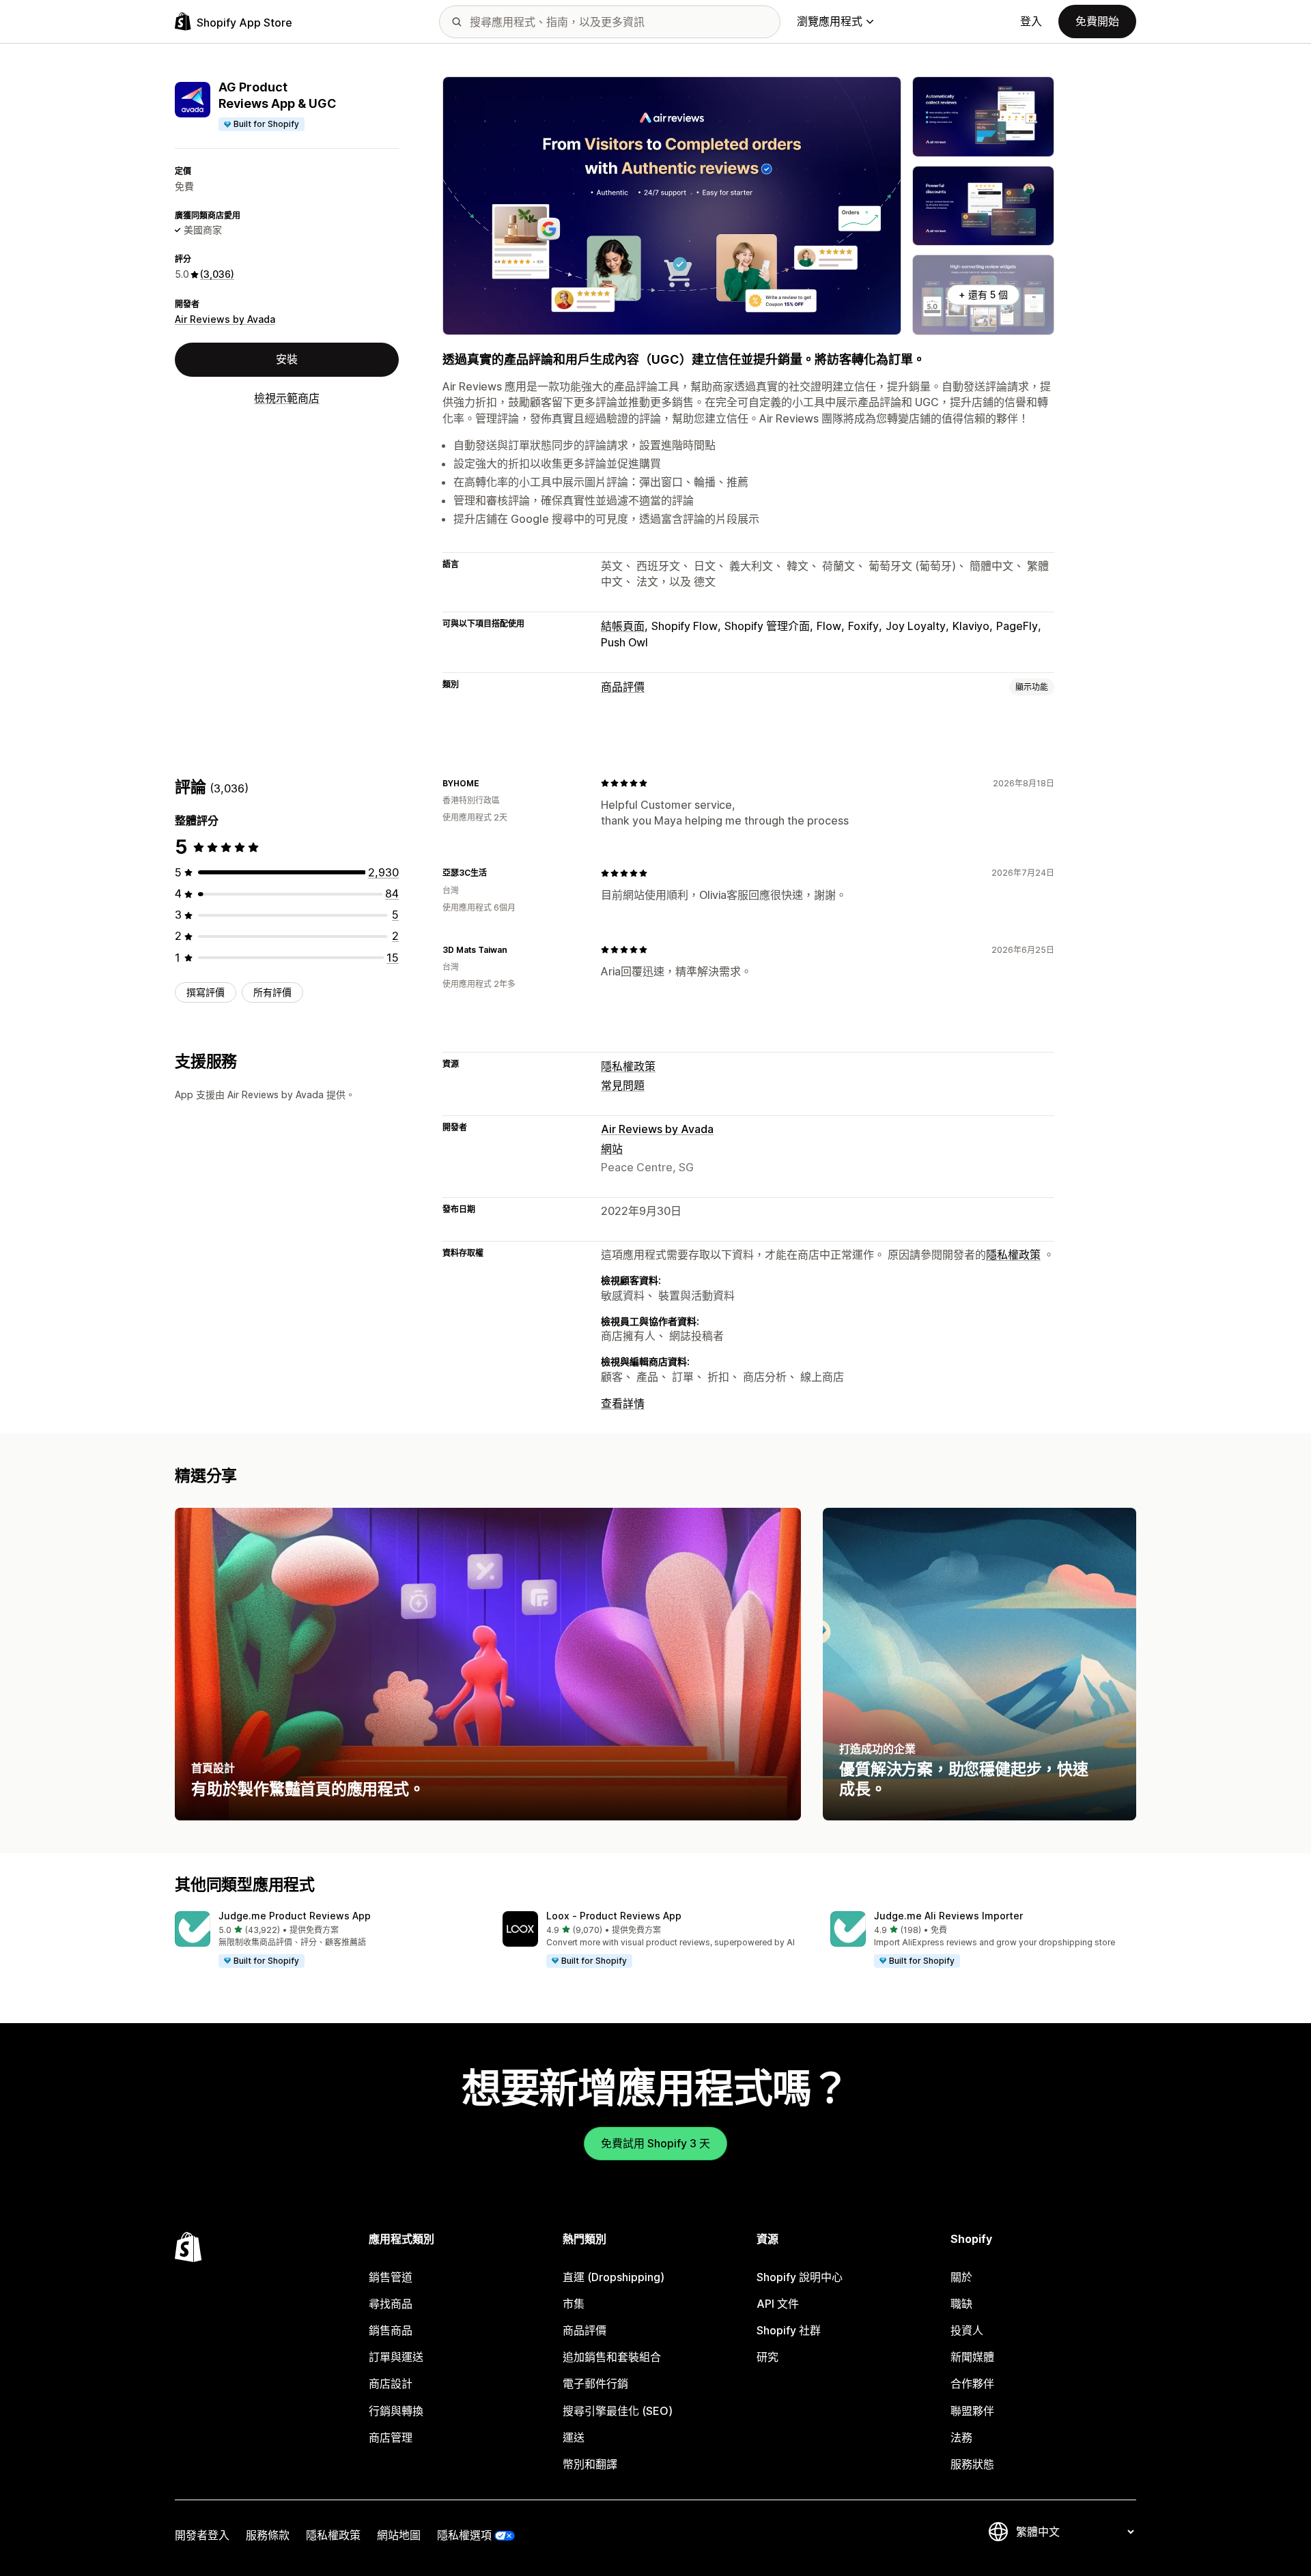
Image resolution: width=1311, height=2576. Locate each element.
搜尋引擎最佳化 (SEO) (618, 2411)
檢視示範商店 (287, 398)
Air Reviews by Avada (225, 319)
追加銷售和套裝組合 (612, 2357)
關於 (961, 2277)
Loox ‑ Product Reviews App (614, 1916)
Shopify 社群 (789, 2330)
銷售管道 (391, 2277)
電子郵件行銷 (595, 2384)
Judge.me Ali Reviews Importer (948, 1916)
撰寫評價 (206, 992)
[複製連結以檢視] (488, 783)
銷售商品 (391, 2330)
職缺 (961, 2304)
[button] (328, 1940)
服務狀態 (972, 2464)
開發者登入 (202, 2535)
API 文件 (778, 2304)
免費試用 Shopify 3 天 (655, 2143)
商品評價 (623, 687)
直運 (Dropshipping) (614, 2277)
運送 (574, 2437)
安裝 (287, 359)
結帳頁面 (623, 626)
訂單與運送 (396, 2357)
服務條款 (268, 2535)
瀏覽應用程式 (830, 21)
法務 (961, 2437)
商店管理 (391, 2437)
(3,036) (217, 274)
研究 (767, 2357)
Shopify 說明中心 (800, 2277)
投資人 (967, 2330)
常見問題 (623, 1085)
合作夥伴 (972, 2384)
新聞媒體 (972, 2357)
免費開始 (1097, 21)
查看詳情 (623, 1403)
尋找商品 (391, 2304)
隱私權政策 (628, 1066)
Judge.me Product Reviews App (295, 1916)
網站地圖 (399, 2535)
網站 (612, 1149)
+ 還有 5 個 (983, 295)
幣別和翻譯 (590, 2464)
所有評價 (272, 992)
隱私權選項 (464, 2535)
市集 (574, 2304)
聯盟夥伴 (972, 2411)
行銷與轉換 (396, 2411)
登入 (1031, 21)
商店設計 (391, 2384)
